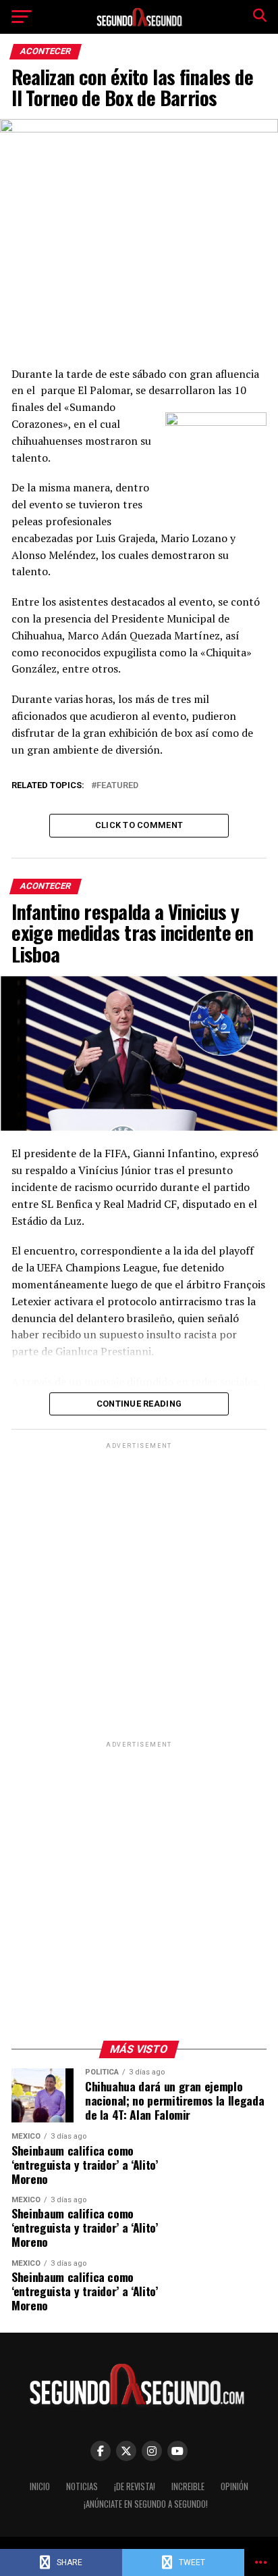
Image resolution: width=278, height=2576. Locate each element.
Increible (188, 2486)
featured (117, 786)
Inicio (40, 2486)
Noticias (82, 2486)
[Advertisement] (139, 1591)
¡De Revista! (135, 2486)
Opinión (234, 2486)
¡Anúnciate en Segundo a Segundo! (146, 2504)
